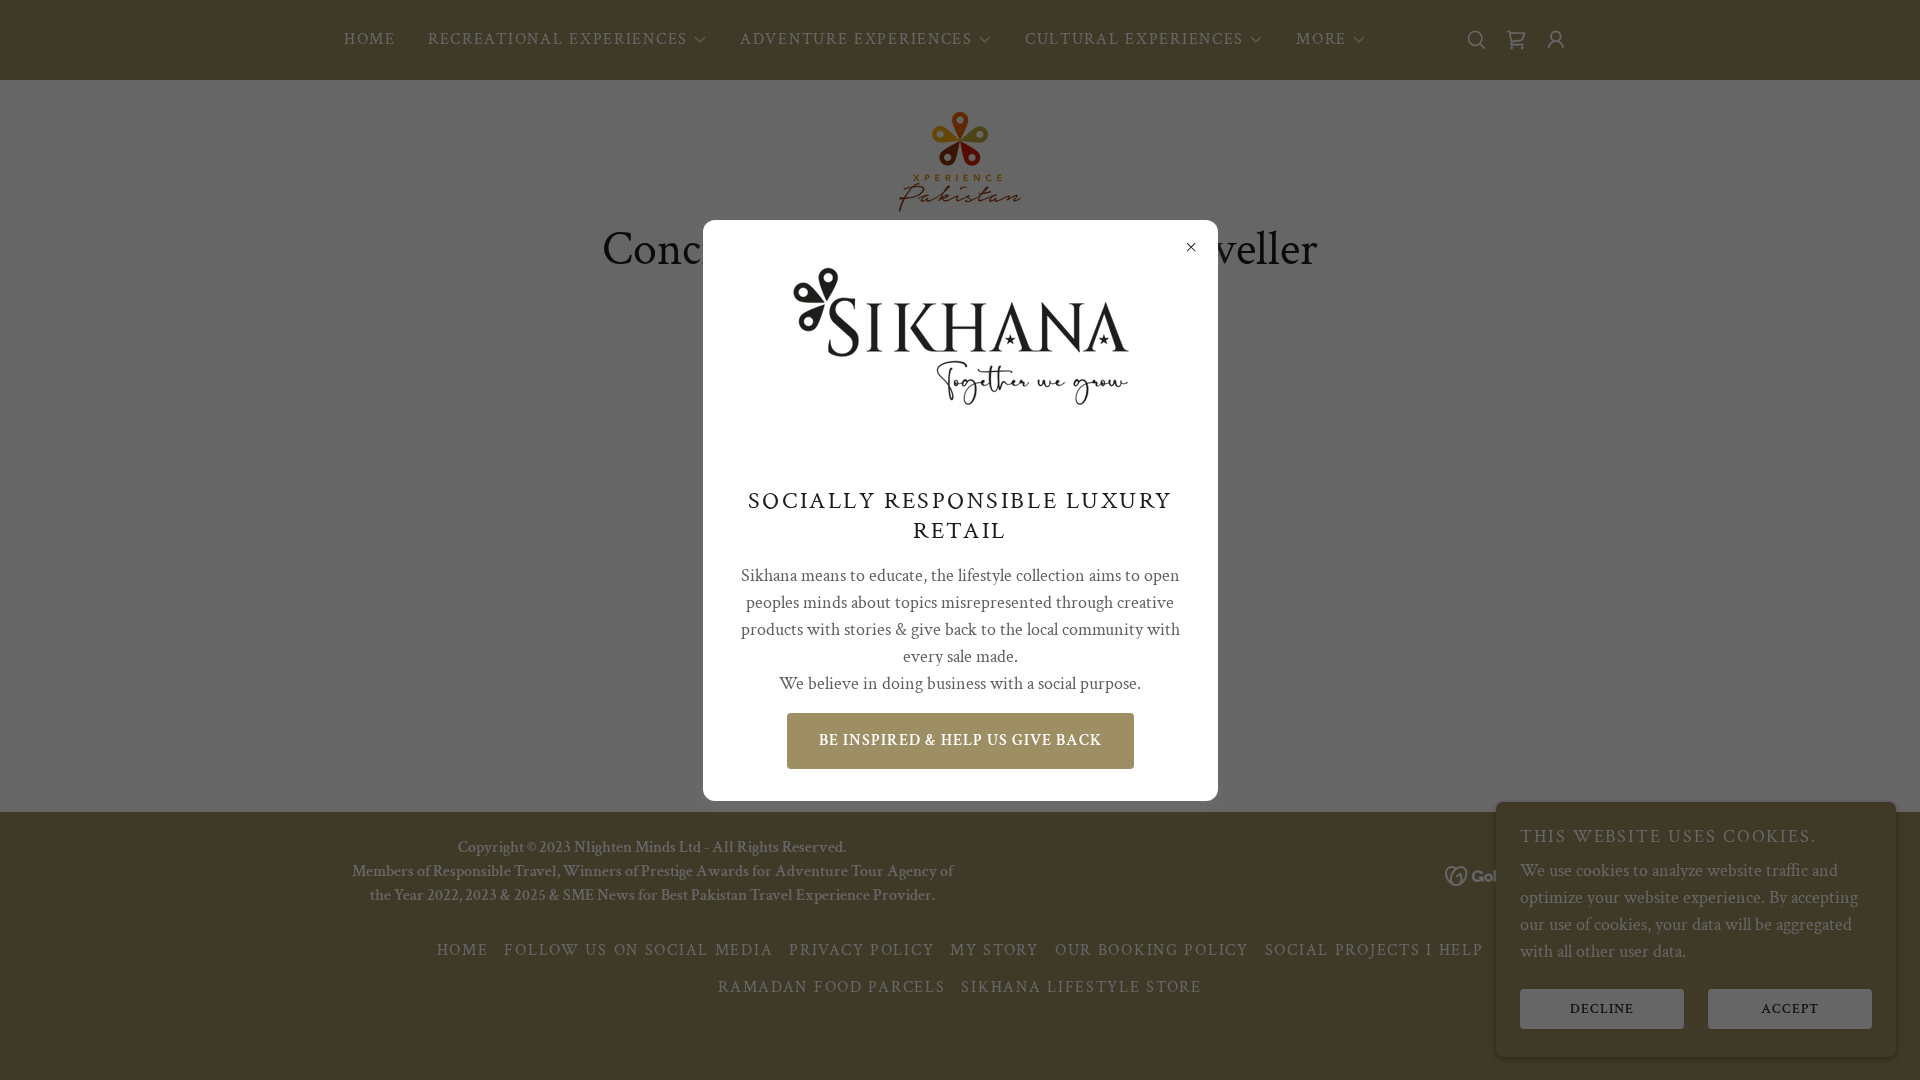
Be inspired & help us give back (960, 740)
